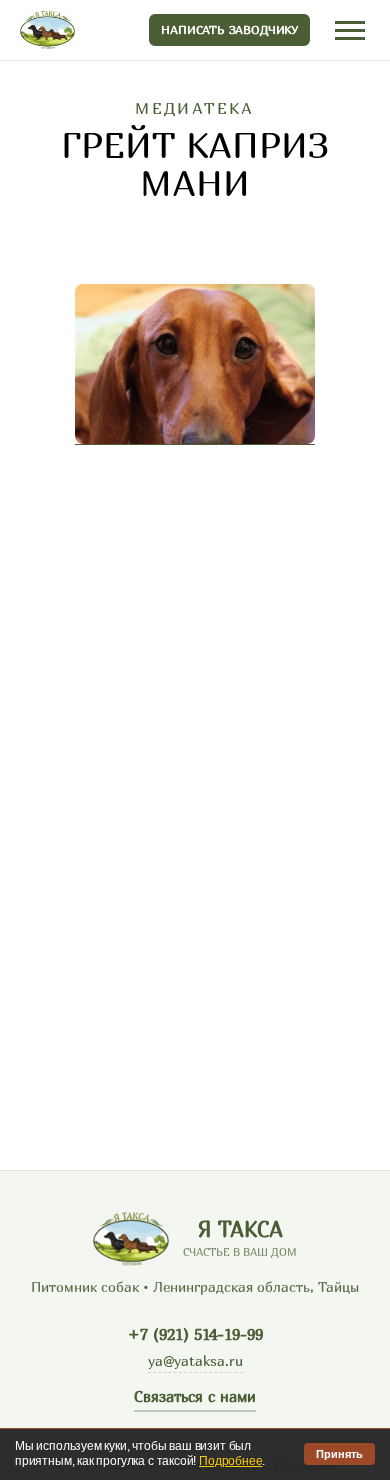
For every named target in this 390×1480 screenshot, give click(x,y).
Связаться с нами (195, 1396)
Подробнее (230, 1461)
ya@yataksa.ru (195, 1360)
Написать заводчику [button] (229, 29)
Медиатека (195, 108)
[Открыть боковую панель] (350, 30)
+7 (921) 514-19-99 (195, 1334)
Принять (339, 1454)
